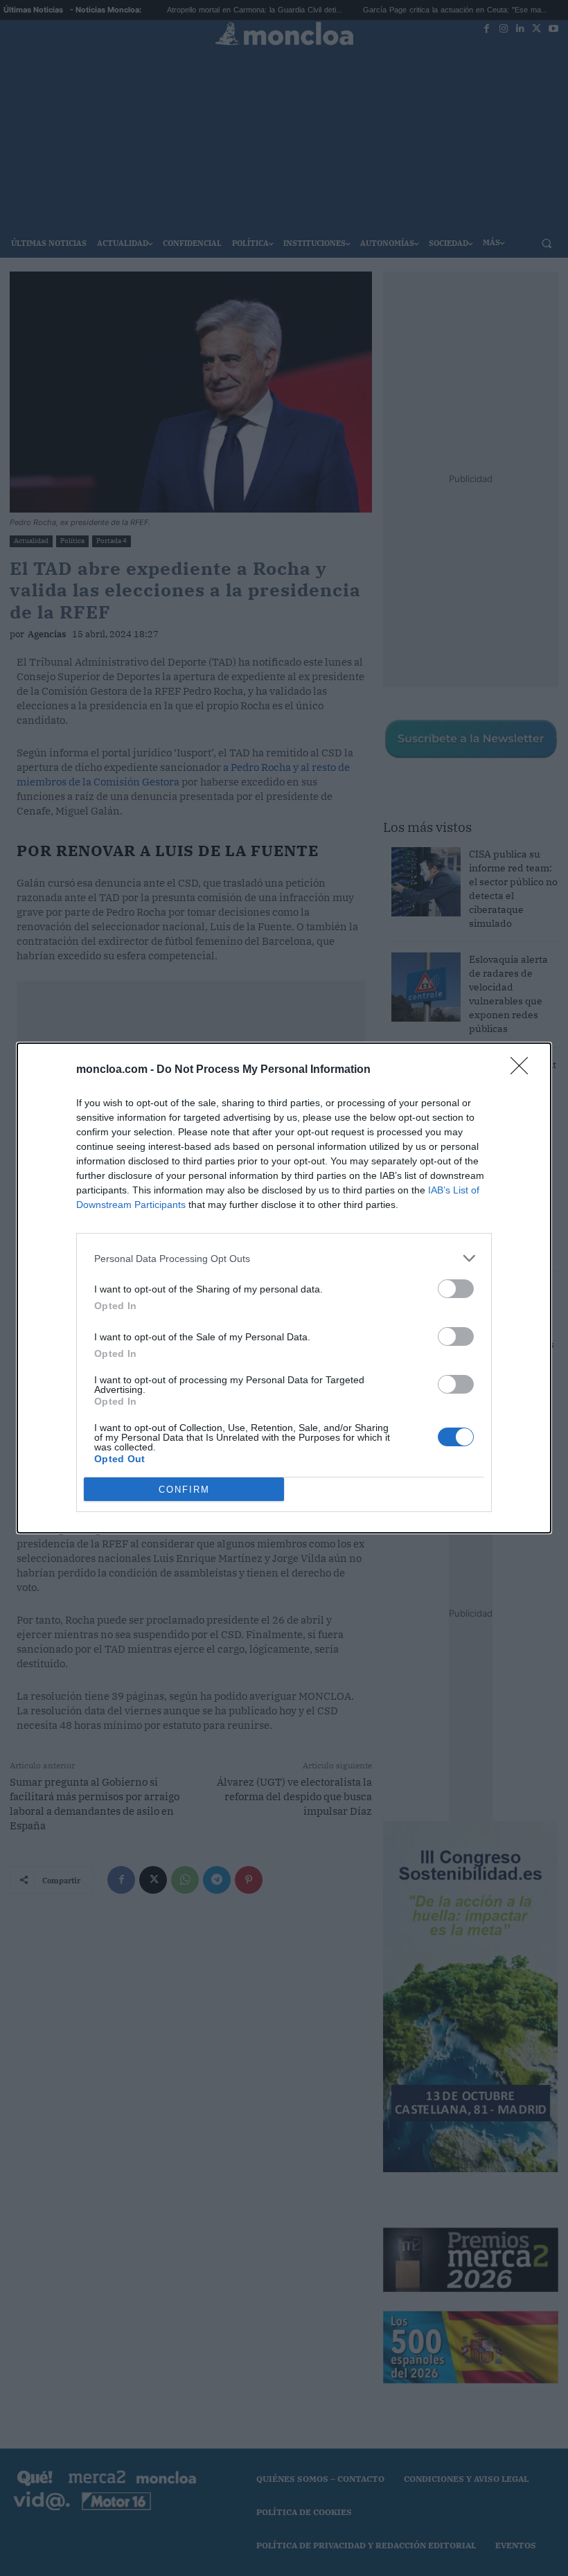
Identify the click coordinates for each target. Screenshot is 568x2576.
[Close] (524, 1070)
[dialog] (284, 1288)
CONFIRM (184, 1490)
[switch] (456, 1289)
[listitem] (284, 1258)
